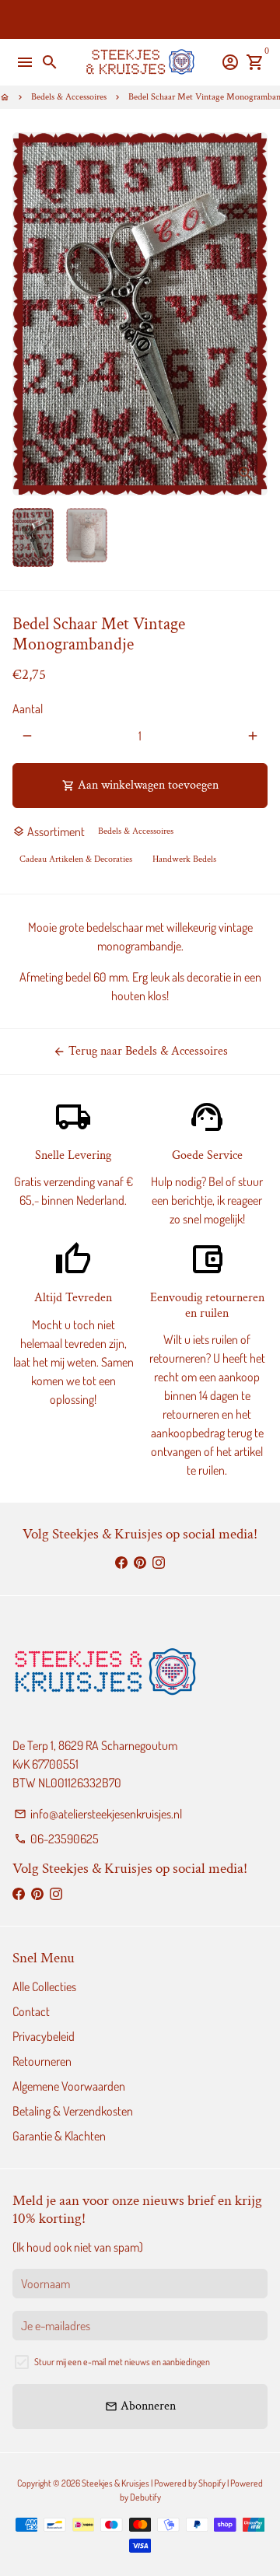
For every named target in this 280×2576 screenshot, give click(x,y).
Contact (31, 2011)
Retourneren (42, 2061)
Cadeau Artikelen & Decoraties (76, 859)
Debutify (145, 2497)
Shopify (212, 2483)
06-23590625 (56, 1839)
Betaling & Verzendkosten (73, 2111)
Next (253, 314)
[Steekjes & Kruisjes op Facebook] (121, 1563)
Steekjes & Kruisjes (115, 2483)
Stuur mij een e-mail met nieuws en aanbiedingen (122, 2362)
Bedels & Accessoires (69, 97)
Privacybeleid (44, 2036)
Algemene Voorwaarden (69, 2086)
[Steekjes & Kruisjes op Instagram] (159, 1563)
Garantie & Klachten (59, 2136)
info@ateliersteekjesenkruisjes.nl (98, 1814)
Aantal (28, 709)
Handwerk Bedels (184, 859)
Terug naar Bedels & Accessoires (140, 1051)
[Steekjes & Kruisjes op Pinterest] (140, 1563)
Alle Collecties (44, 1986)
